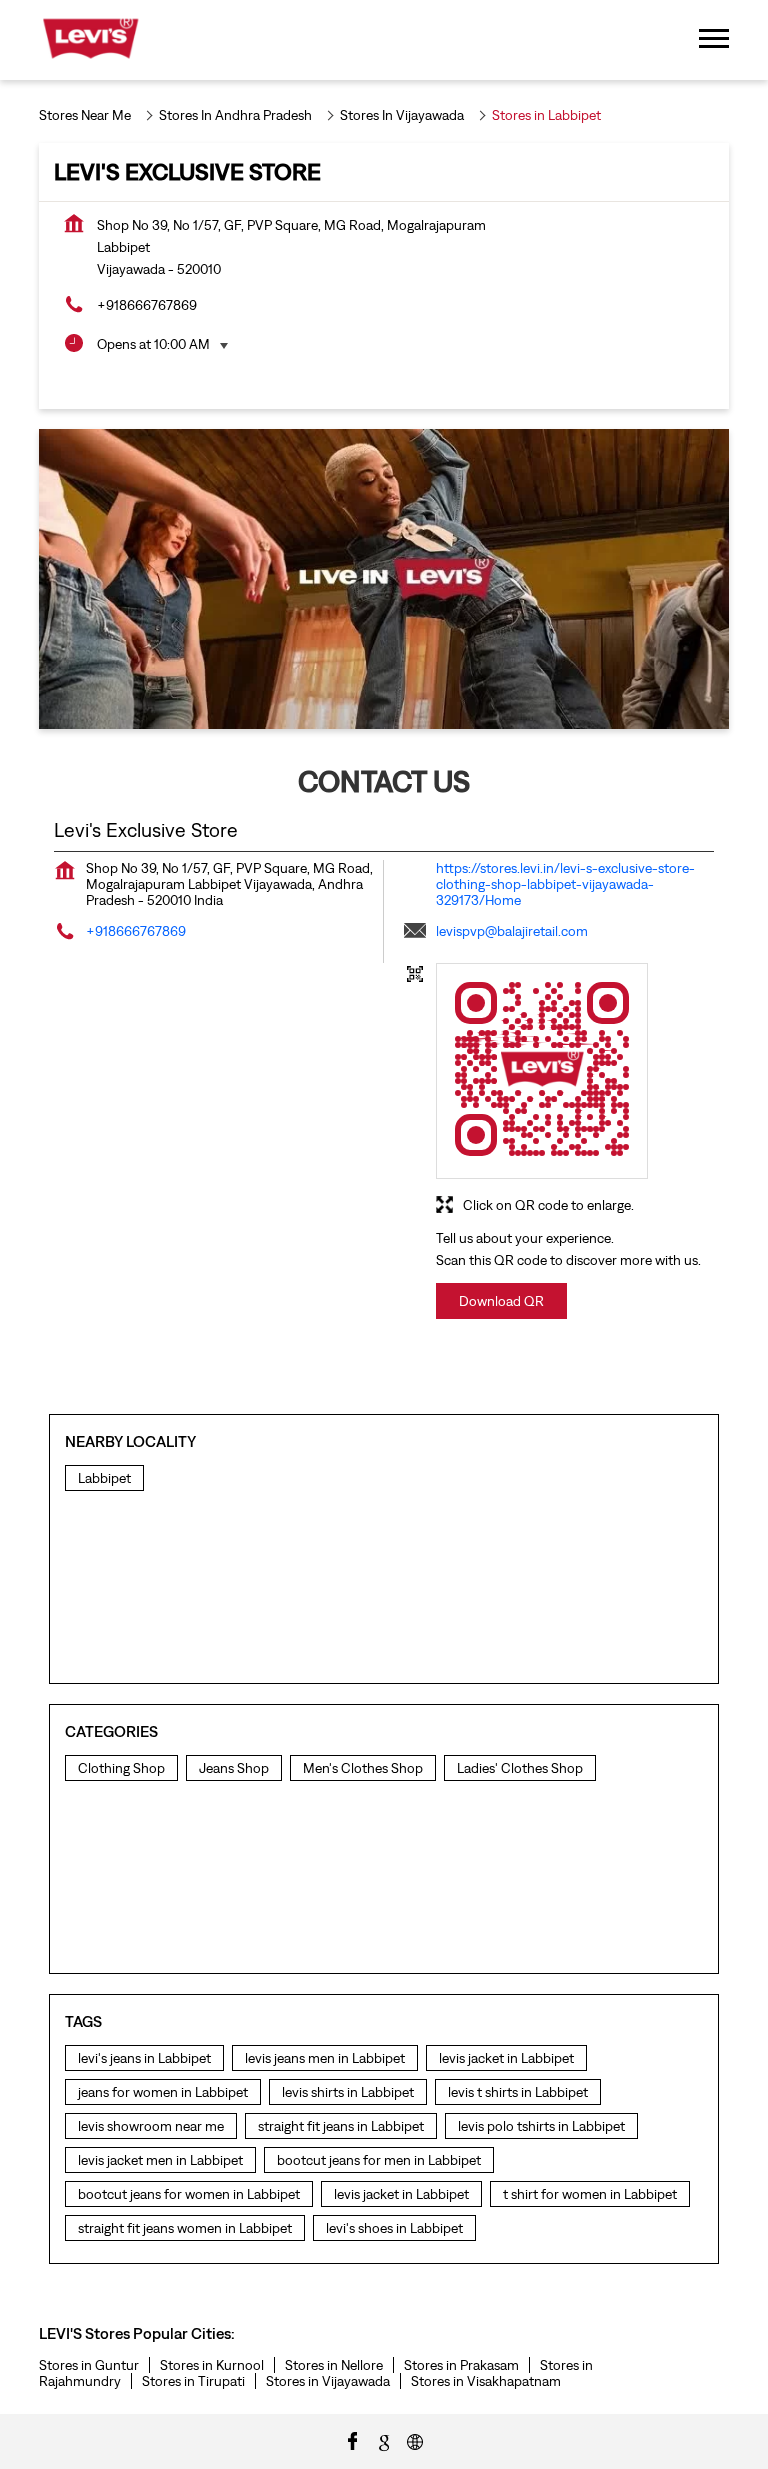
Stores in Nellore (334, 2365)
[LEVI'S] (90, 40)
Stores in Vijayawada (328, 2381)
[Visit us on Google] (384, 2440)
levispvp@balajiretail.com (512, 931)
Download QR (501, 1301)
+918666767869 (147, 305)
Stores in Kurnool (212, 2365)
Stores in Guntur (89, 2365)
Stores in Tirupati (193, 2381)
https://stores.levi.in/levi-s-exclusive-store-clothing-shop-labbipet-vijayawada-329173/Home (565, 884)
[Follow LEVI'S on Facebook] (353, 2440)
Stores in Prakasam (461, 2365)
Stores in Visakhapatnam (486, 2381)
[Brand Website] (415, 2440)
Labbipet (104, 1478)
